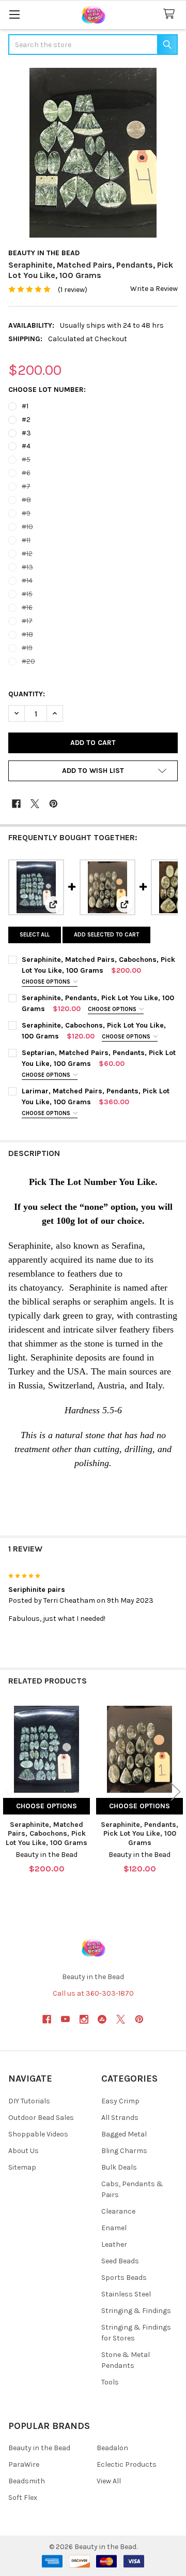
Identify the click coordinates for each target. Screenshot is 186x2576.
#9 (26, 513)
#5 (26, 459)
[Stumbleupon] (102, 2019)
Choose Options (47, 982)
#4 (26, 446)
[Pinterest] (53, 804)
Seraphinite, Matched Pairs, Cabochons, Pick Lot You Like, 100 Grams (47, 1834)
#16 (27, 608)
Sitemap (22, 2167)
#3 (26, 433)
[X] (35, 804)
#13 (27, 567)
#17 (27, 621)
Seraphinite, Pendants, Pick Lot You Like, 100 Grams (139, 1834)
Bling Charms (124, 2151)
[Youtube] (65, 2019)
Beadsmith (27, 2481)
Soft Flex (23, 2498)
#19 (27, 648)
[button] (93, 771)
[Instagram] (84, 2019)
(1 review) (73, 290)
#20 (28, 661)
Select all (35, 935)
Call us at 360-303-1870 (93, 1993)
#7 (26, 486)
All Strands (120, 2118)
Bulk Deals (119, 2167)
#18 (27, 634)
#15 (27, 594)
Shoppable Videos (38, 2134)
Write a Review (154, 289)
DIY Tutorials (29, 2101)
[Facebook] (16, 804)
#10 (27, 527)
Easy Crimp (120, 2101)
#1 (25, 406)
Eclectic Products (127, 2464)
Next (176, 1792)
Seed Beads (120, 2261)
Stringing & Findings (136, 2311)
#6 (26, 473)
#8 (26, 500)
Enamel (114, 2228)
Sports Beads (124, 2278)
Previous (10, 1792)
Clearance (118, 2211)
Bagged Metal (124, 2134)
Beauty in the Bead (39, 2448)
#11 (26, 540)
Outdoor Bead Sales (41, 2118)
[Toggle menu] (14, 14)
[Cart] (171, 14)
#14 (27, 581)
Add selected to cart (106, 935)
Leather (114, 2244)
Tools (110, 2382)
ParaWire (24, 2464)
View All (109, 2481)
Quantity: (27, 694)
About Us (24, 2151)
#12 (27, 554)
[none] (93, 153)
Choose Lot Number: (47, 390)
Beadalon (112, 2448)
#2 (26, 420)
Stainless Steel (126, 2294)
